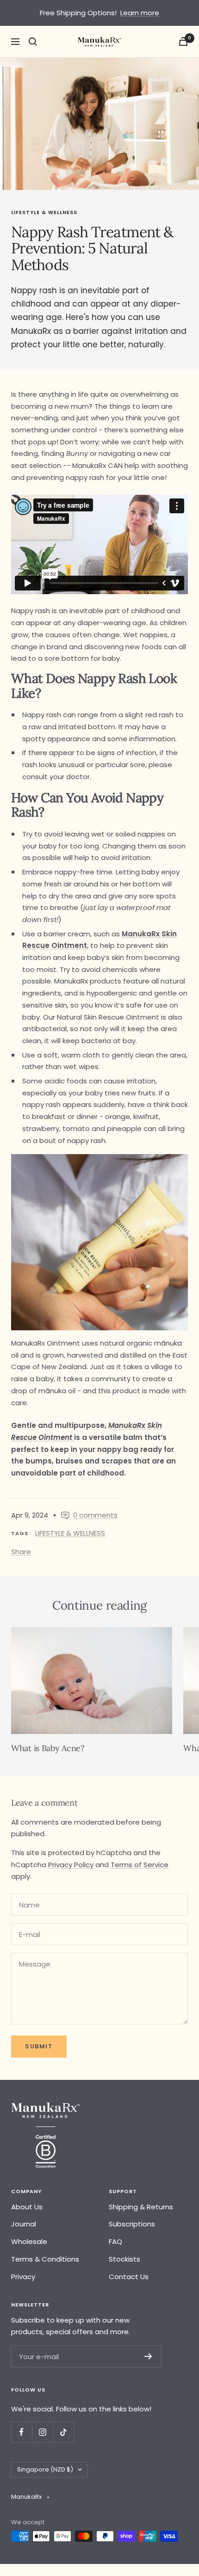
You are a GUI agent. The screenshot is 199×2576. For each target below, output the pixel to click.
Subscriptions (132, 2224)
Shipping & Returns (141, 2207)
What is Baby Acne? (48, 1748)
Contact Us (129, 2277)
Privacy (23, 2277)
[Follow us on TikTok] (63, 2432)
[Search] (33, 42)
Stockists (124, 2259)
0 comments (95, 1515)
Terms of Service (140, 1865)
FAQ (115, 2241)
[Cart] (183, 41)
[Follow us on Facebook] (22, 2432)
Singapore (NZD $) (45, 2469)
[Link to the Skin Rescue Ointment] (73, 1437)
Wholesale (29, 2241)
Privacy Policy (71, 1865)
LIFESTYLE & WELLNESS (44, 212)
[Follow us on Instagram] (42, 2432)
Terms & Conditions (45, 2259)
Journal (24, 2224)
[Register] (148, 2356)
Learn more (140, 13)
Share (21, 1552)
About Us (27, 2207)
